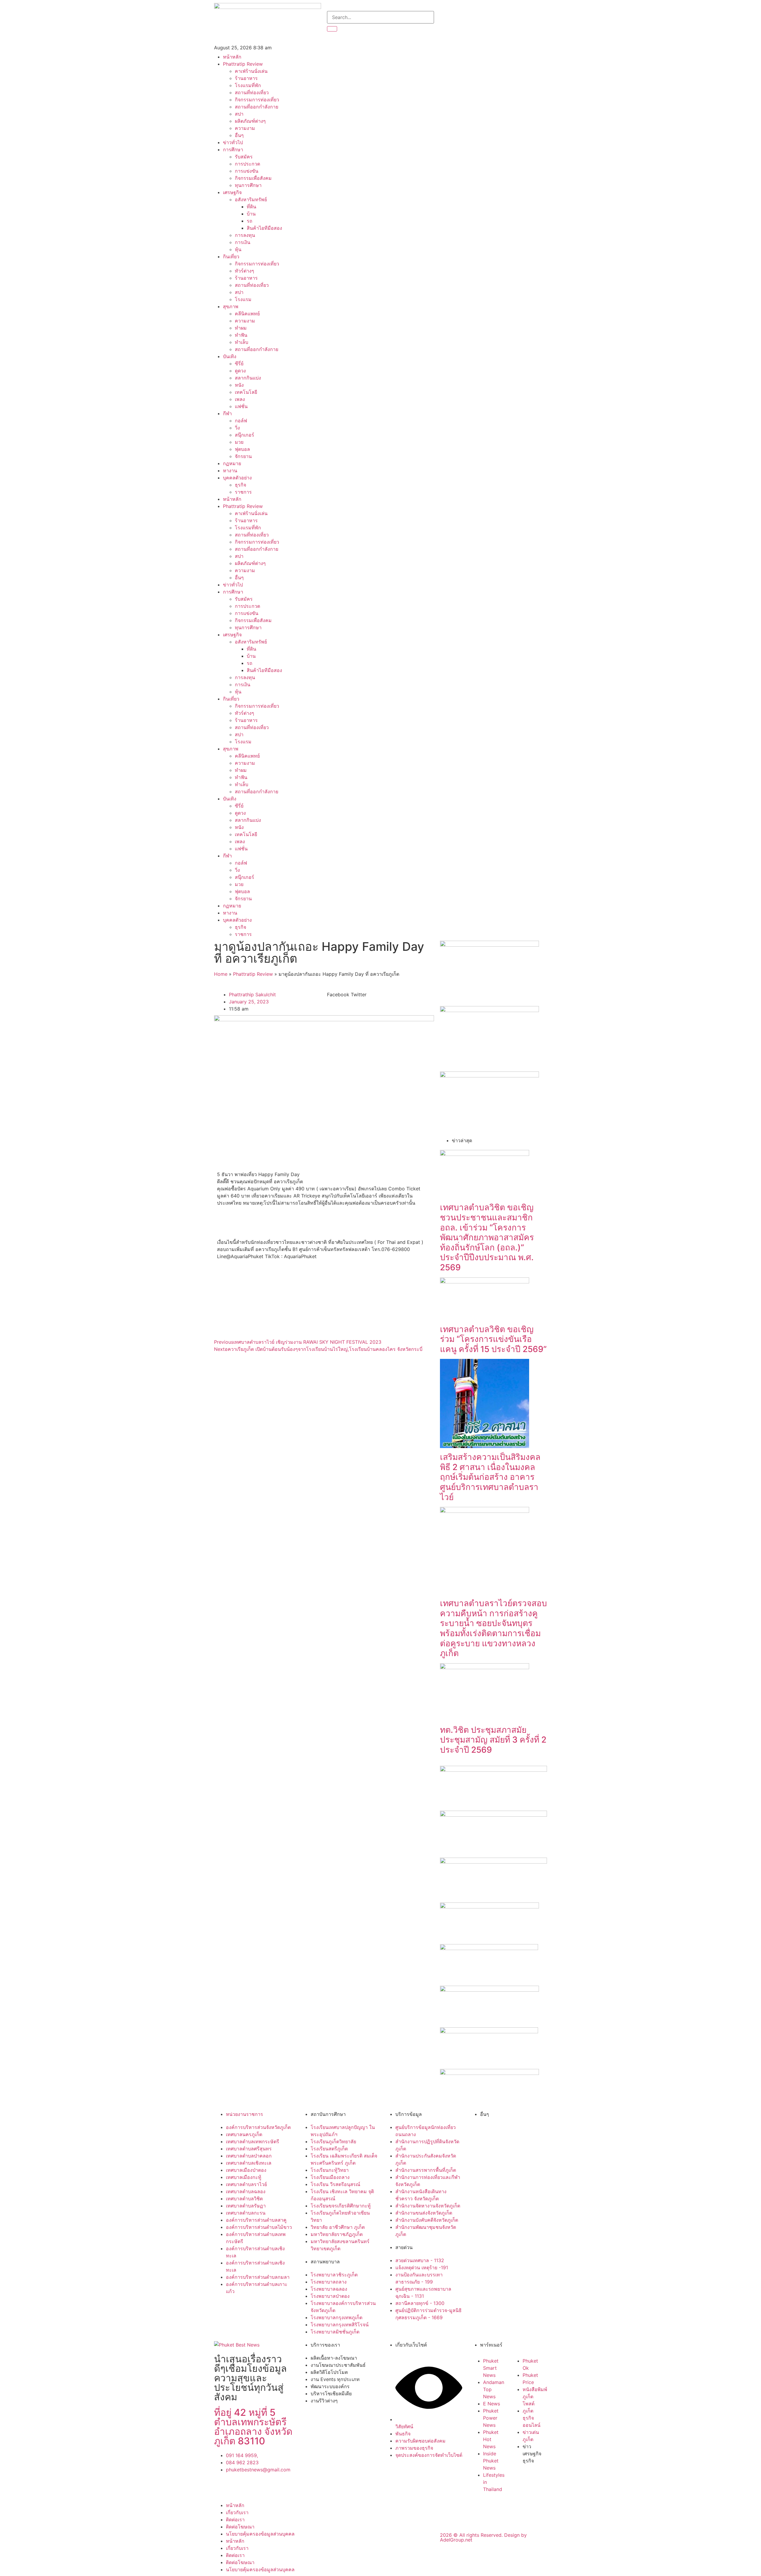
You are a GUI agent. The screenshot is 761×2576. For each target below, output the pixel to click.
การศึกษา (233, 150)
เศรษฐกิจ (232, 192)
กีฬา (227, 413)
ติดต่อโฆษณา (240, 2527)
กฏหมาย (232, 463)
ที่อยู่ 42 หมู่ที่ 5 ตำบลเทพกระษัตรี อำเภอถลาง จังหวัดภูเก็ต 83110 (253, 2427)
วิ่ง (237, 428)
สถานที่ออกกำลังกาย (257, 107)
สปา (239, 114)
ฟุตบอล (242, 449)
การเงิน (243, 242)
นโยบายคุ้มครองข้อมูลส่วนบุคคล (260, 2534)
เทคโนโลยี (246, 392)
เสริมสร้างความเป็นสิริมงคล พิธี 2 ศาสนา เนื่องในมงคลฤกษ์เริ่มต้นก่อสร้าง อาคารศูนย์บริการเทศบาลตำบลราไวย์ (490, 1477)
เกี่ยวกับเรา (237, 2512)
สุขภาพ (231, 306)
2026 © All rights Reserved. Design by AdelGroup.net (483, 2537)
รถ (250, 221)
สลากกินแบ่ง (248, 378)
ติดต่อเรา (235, 2520)
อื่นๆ (239, 135)
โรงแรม (243, 299)
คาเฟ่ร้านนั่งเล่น (251, 71)
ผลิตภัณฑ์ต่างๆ (250, 121)
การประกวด (247, 164)
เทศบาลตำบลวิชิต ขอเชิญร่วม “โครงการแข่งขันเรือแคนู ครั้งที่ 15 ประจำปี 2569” (493, 1339)
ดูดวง (240, 371)
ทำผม (241, 328)
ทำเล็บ (242, 342)
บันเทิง (230, 356)
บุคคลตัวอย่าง (237, 478)
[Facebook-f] (447, 20)
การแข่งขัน (247, 171)
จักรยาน (243, 456)
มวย (239, 442)
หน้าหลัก (232, 57)
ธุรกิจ (240, 485)
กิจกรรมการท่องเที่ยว (257, 100)
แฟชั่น (241, 406)
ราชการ (243, 492)
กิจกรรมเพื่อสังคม (253, 178)
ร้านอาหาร (246, 78)
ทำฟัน (241, 335)
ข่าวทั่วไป (233, 142)
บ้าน (251, 214)
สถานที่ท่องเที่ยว (252, 92)
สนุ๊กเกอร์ (245, 435)
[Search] (332, 29)
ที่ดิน (251, 207)
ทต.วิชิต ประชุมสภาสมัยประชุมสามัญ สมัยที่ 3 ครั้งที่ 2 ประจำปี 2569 (493, 1740)
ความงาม (245, 128)
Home (221, 974)
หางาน (230, 470)
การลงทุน (245, 235)
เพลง (240, 399)
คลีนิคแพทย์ (247, 314)
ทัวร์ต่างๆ (245, 271)
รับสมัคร (244, 157)
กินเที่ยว (231, 257)
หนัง (239, 385)
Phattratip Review (243, 64)
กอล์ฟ (241, 421)
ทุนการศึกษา (248, 185)
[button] (338, 994)
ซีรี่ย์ (239, 363)
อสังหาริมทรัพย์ (251, 199)
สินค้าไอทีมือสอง (264, 228)
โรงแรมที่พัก (248, 85)
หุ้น (238, 249)
